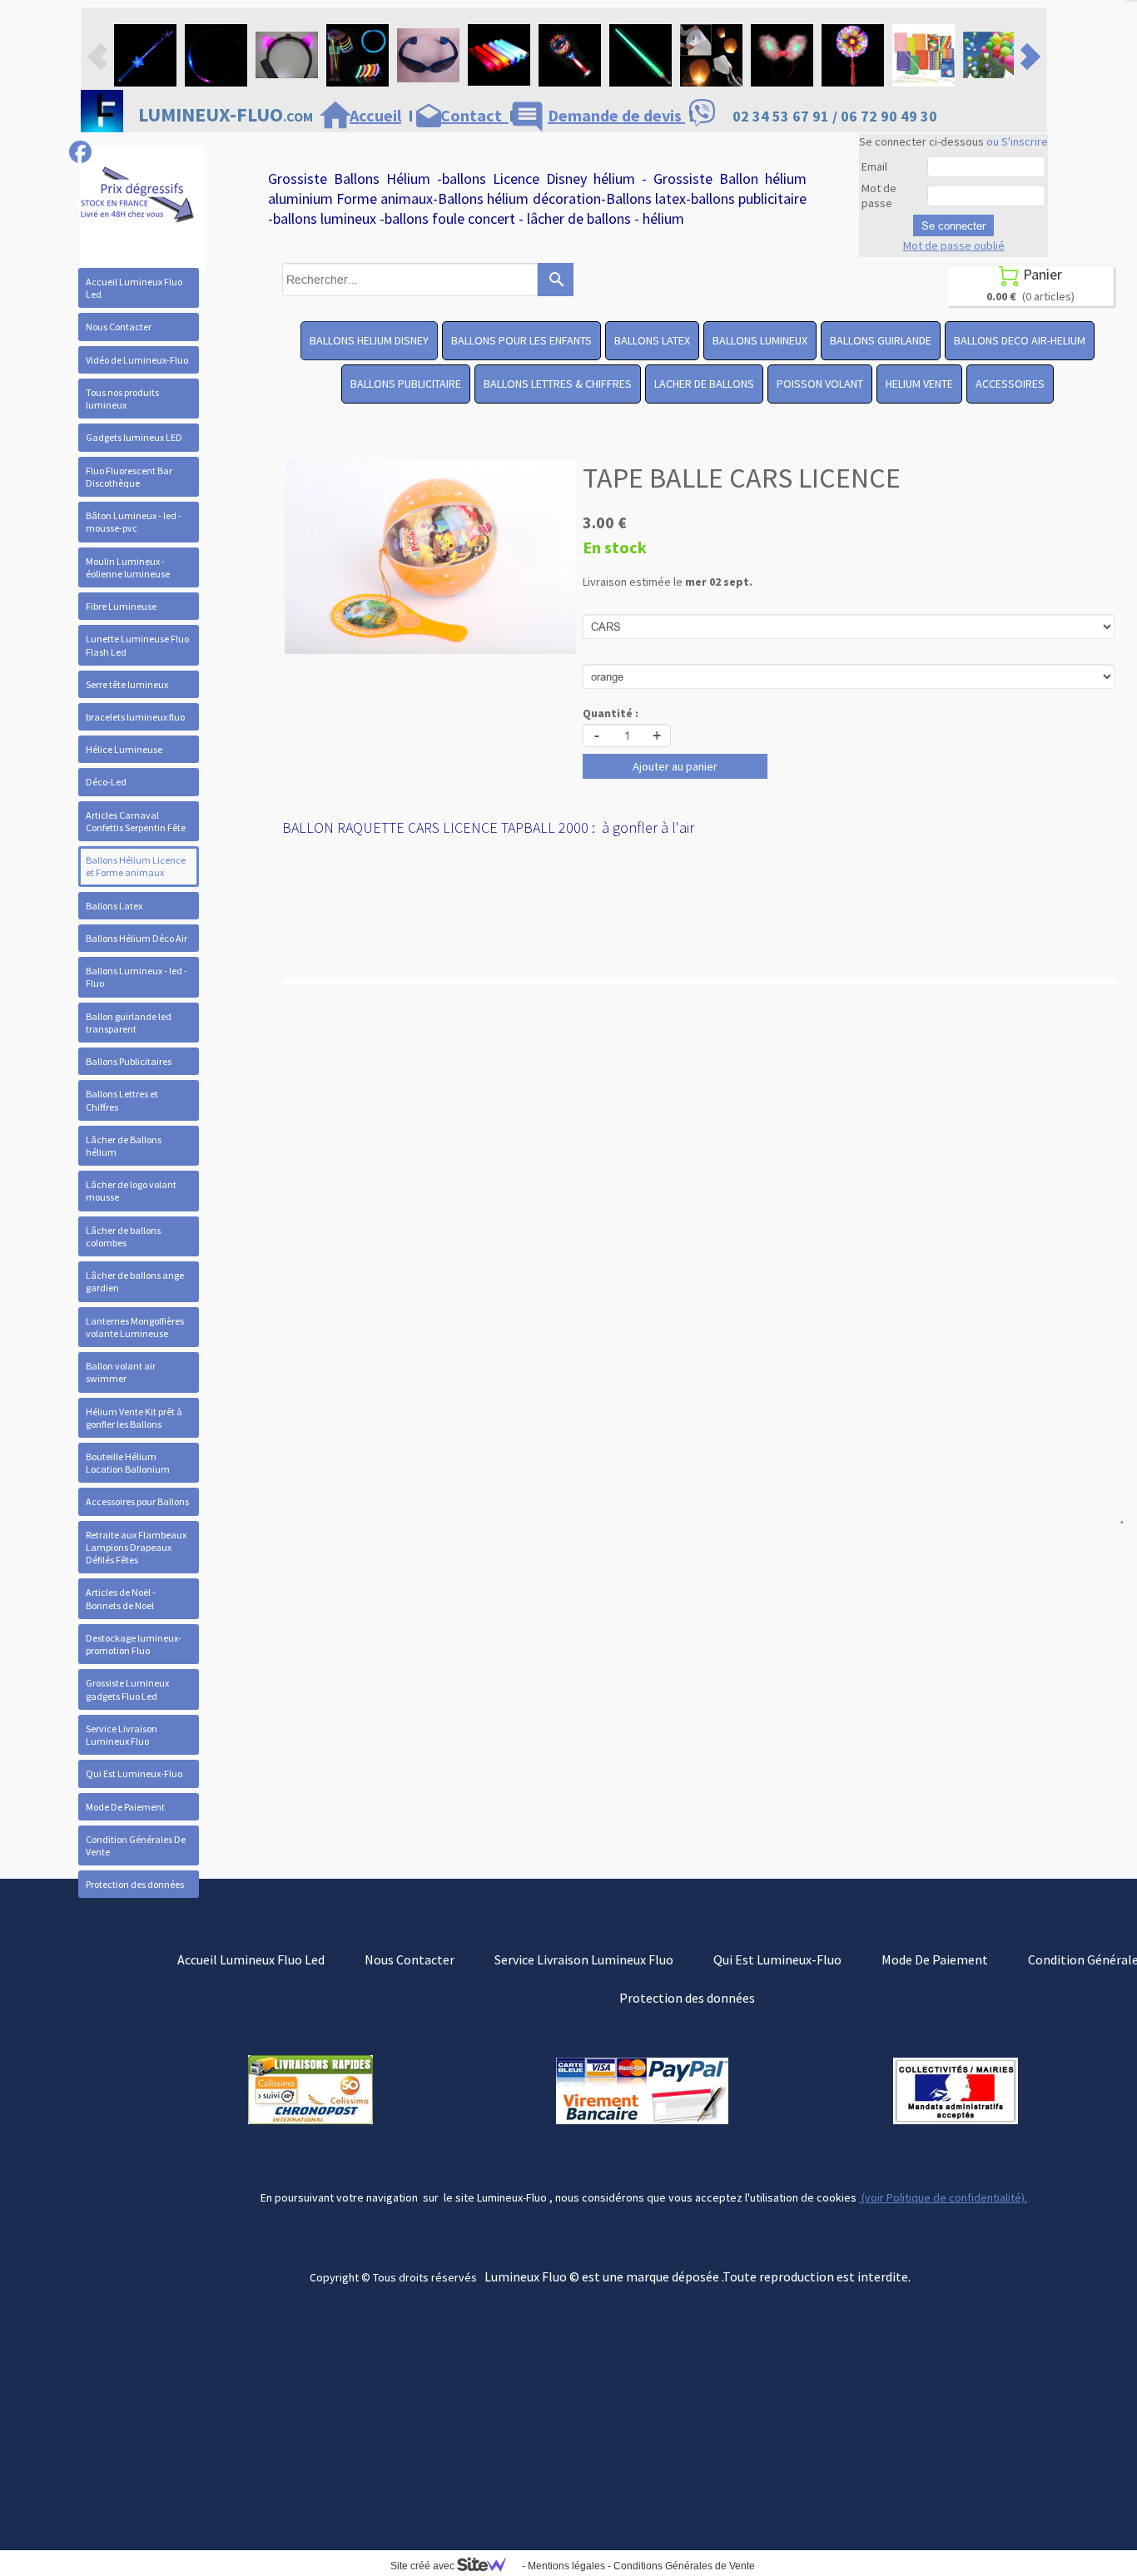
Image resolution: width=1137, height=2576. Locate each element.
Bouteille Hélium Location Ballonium (128, 1463)
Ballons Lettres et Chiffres (122, 1100)
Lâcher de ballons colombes (123, 1236)
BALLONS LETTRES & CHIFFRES (558, 384)
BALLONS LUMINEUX (760, 340)
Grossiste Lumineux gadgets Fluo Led (127, 1689)
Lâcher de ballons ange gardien (135, 1281)
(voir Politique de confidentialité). (943, 2197)
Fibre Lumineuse (121, 606)
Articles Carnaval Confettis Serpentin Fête (136, 821)
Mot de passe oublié (954, 245)
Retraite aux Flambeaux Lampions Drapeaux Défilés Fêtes (136, 1547)
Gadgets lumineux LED (134, 437)
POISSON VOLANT (820, 384)
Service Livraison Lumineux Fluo (122, 1735)
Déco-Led (106, 782)
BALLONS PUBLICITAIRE (406, 384)
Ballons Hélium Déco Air (137, 938)
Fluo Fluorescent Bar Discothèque (129, 477)
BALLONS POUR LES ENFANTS (521, 340)
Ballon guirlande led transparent (129, 1023)
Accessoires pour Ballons (137, 1501)
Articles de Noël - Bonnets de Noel (121, 1598)
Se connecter (953, 225)
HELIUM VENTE (919, 384)
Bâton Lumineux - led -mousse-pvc (134, 522)
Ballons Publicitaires (129, 1061)
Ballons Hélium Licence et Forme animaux (136, 866)
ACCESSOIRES (1010, 384)
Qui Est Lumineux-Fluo (134, 1773)
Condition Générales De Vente (136, 1845)
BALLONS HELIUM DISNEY (369, 340)
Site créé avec (424, 2566)
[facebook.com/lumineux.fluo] (80, 152)
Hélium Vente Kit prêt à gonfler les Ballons (134, 1418)
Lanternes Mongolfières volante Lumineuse (135, 1327)
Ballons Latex (114, 906)
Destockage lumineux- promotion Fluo (134, 1644)
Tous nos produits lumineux (122, 399)
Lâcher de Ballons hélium (124, 1146)
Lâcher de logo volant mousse (131, 1191)
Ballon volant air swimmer (121, 1372)
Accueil (375, 115)
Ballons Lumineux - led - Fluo (137, 977)
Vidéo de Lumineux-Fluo (137, 360)
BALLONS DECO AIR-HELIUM (1020, 340)
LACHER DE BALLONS (704, 384)
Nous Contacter (119, 327)
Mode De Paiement (125, 1807)
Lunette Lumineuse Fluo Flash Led (137, 645)
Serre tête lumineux (127, 684)
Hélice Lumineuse (124, 749)
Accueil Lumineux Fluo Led (134, 288)
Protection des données (135, 1884)
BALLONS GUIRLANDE (881, 340)
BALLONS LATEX (652, 340)
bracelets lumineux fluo (135, 717)
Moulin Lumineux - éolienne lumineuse (128, 567)
